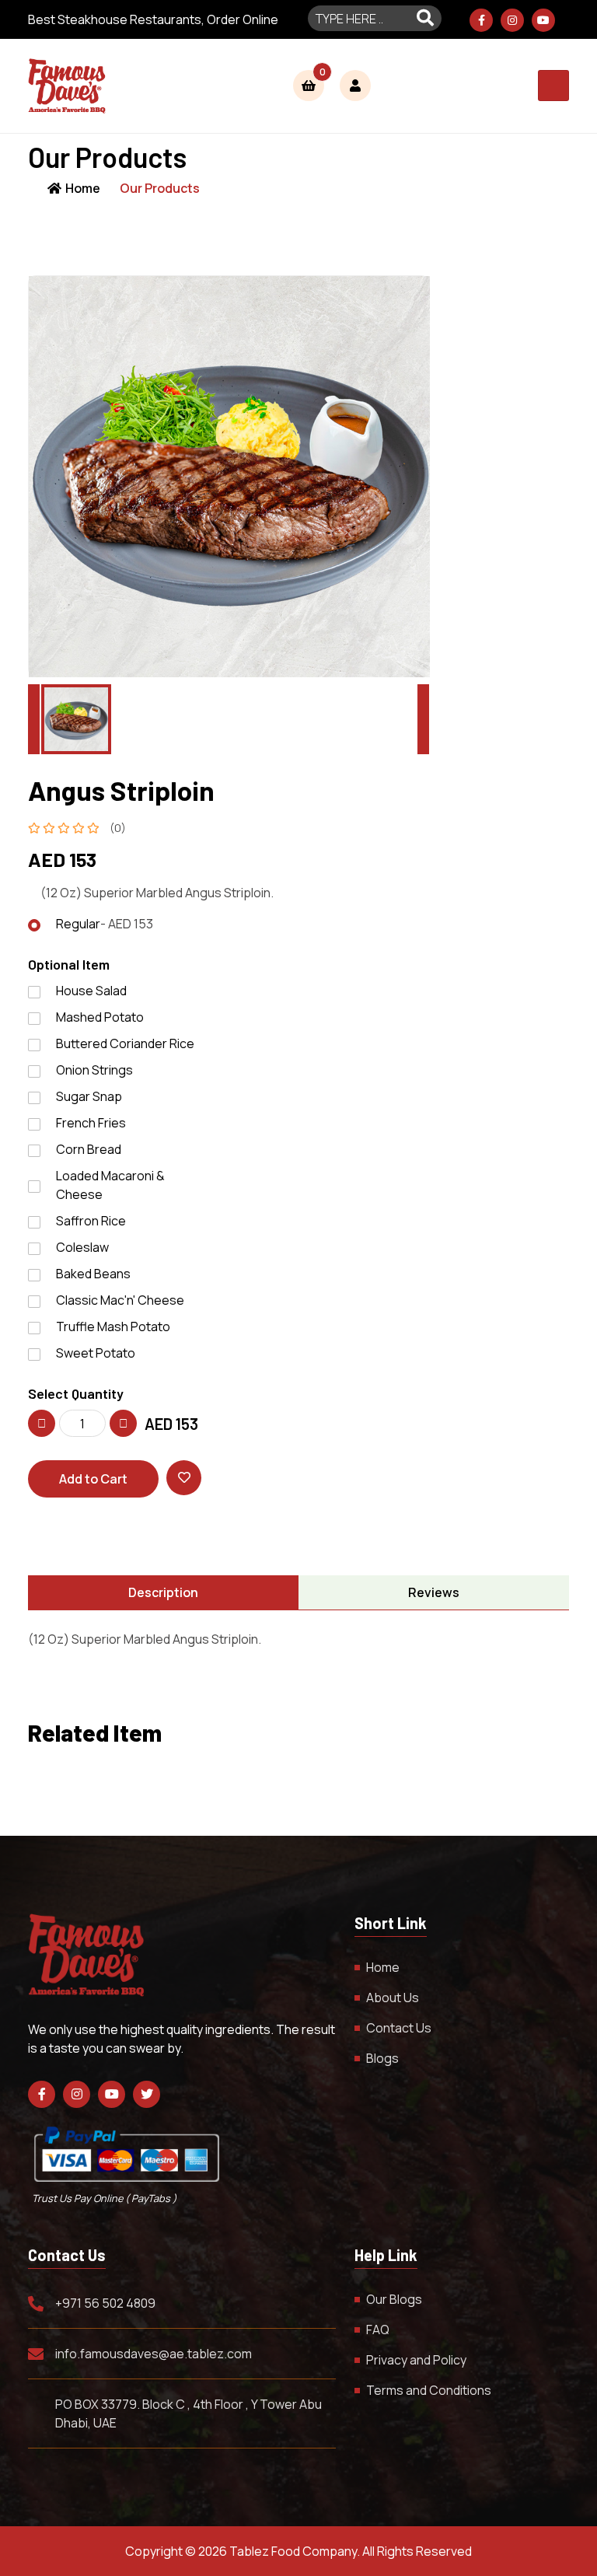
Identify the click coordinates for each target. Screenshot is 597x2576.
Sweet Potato (96, 1353)
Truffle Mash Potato (113, 1326)
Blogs (382, 2058)
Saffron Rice (91, 1221)
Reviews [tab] (434, 1592)
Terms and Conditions (429, 2390)
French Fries (91, 1123)
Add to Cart (93, 1479)
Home (83, 188)
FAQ (378, 2330)
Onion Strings (94, 1070)
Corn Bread (89, 1149)
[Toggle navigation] (553, 86)
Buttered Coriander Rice (125, 1043)
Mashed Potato (100, 1017)
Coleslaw (82, 1247)
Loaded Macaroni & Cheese (110, 1185)
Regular (105, 924)
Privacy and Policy (416, 2360)
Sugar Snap (89, 1096)
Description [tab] (163, 1592)
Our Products (160, 188)
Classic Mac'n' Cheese (120, 1300)
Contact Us (399, 2028)
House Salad (91, 991)
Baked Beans (93, 1274)
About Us (393, 1998)
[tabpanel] (298, 1639)
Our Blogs (394, 2299)
